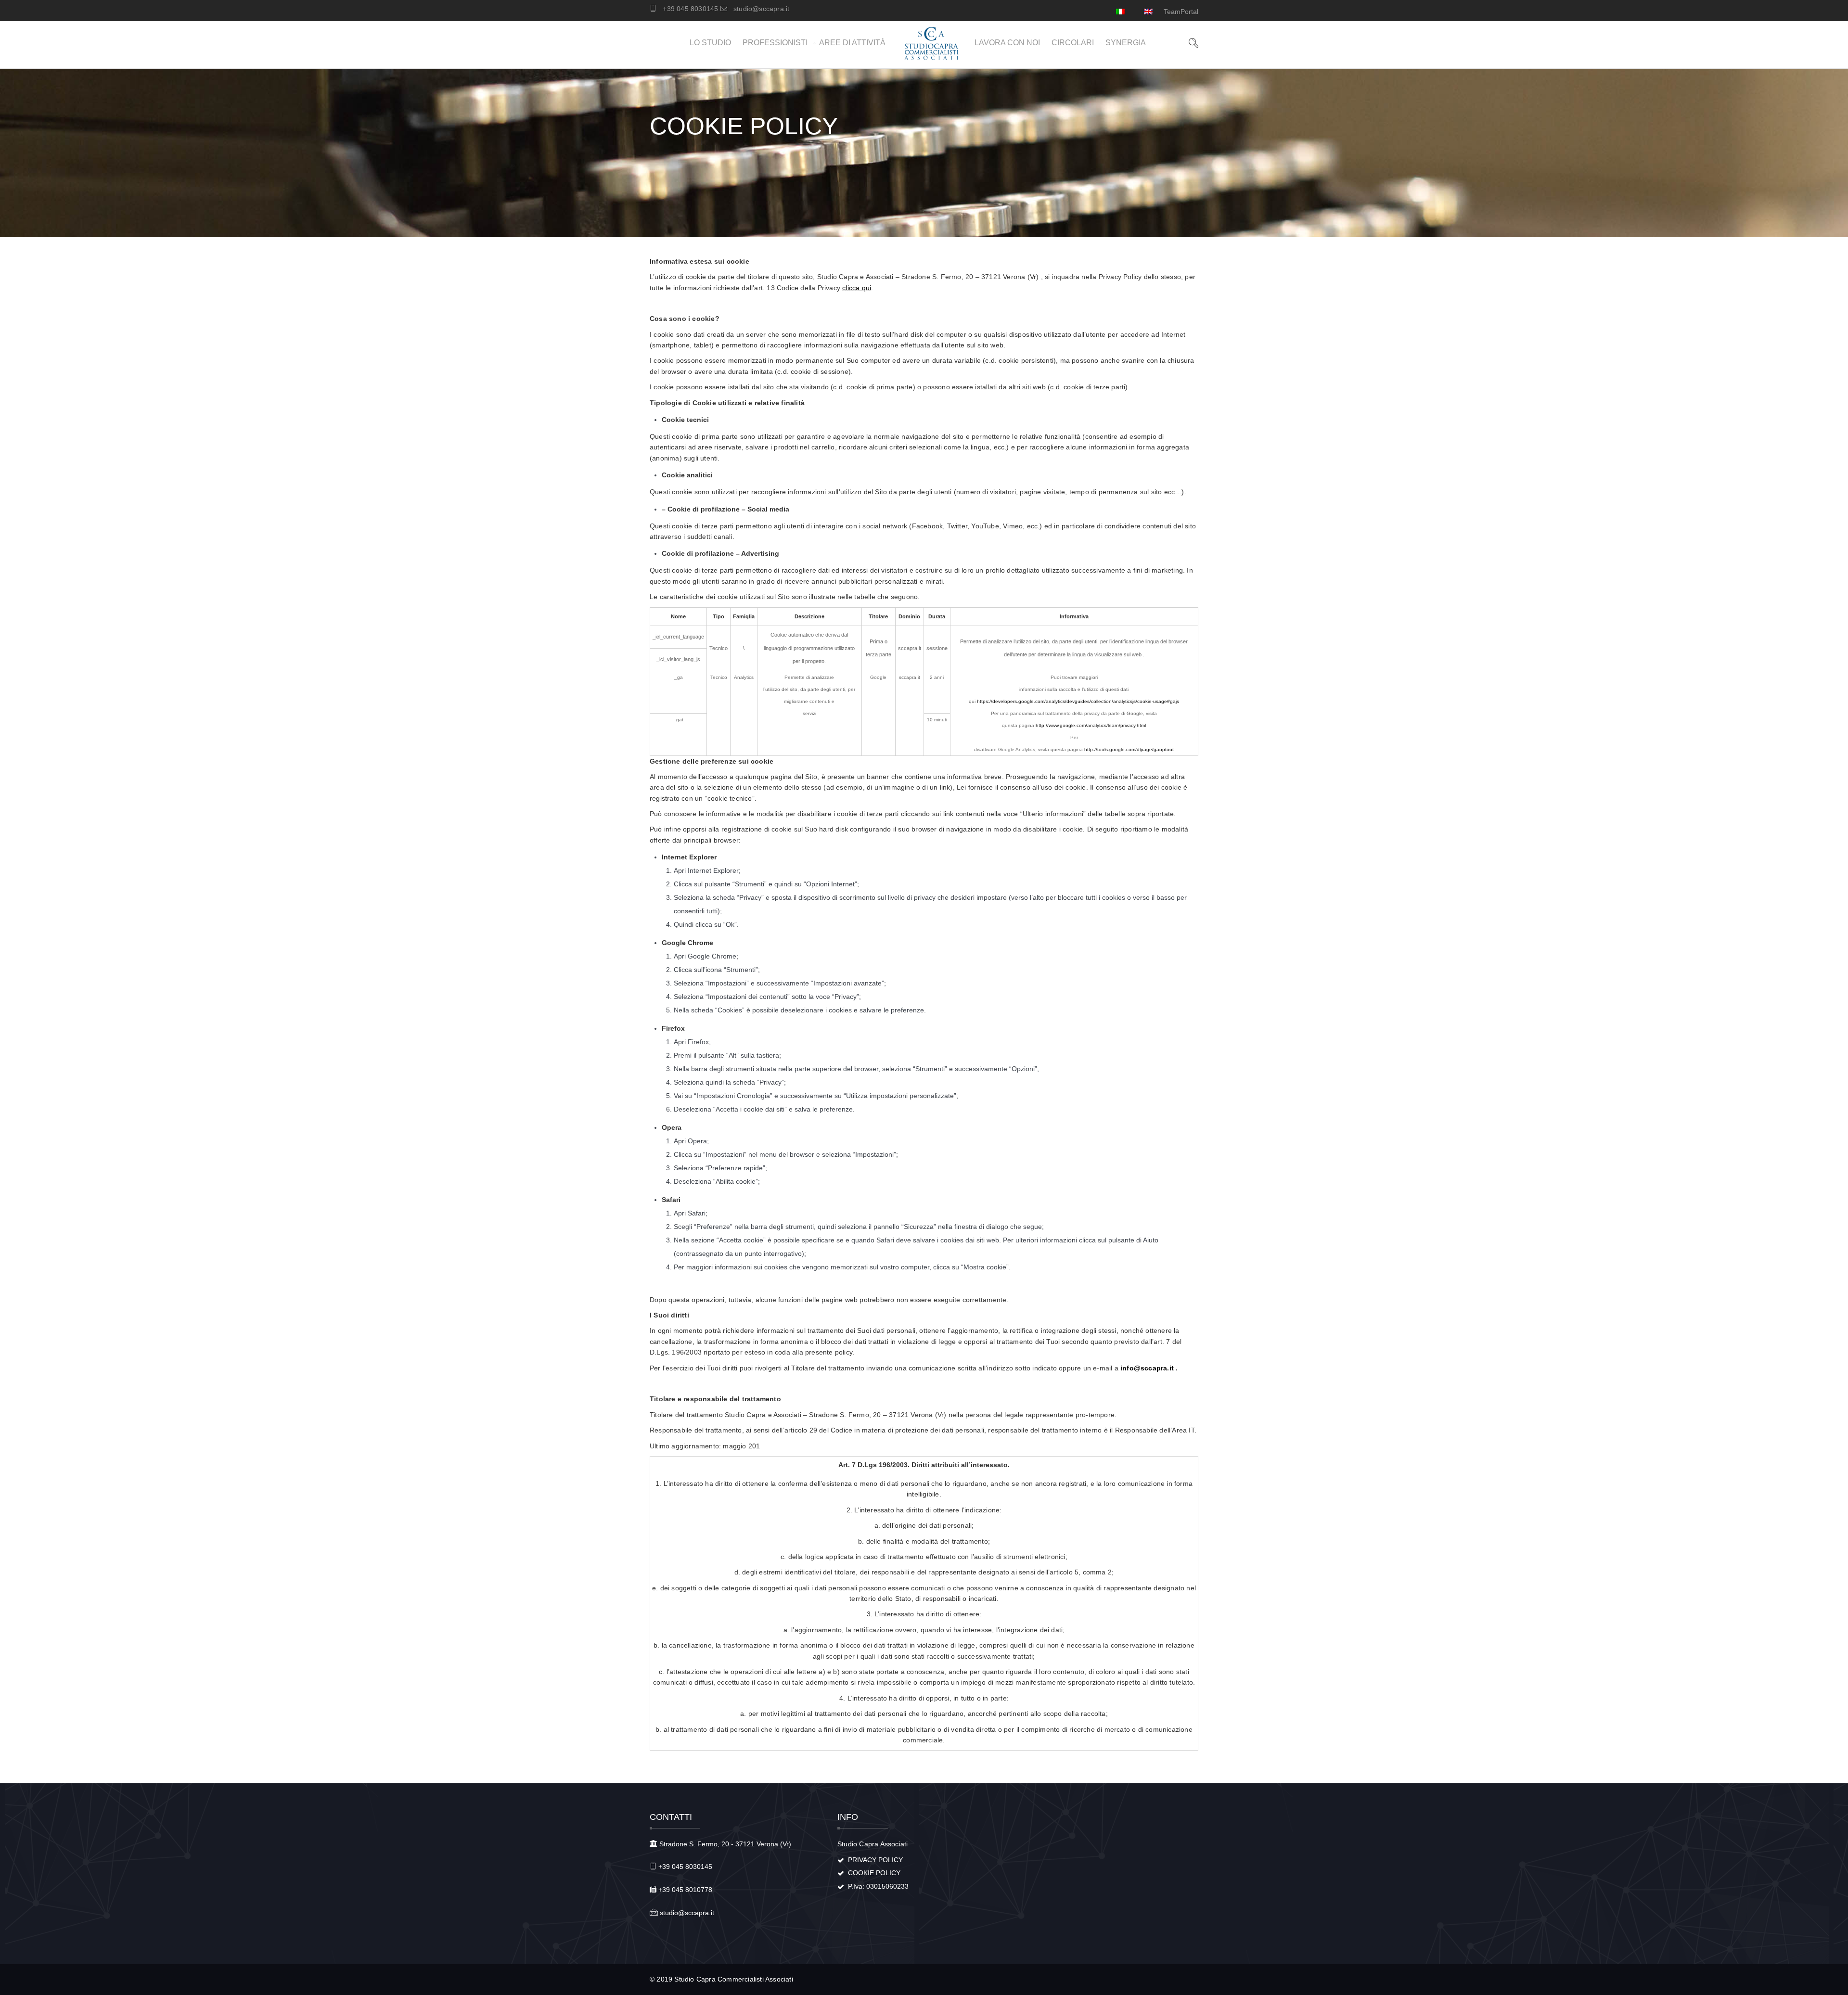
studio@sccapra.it (761, 9)
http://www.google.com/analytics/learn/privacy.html (1091, 725)
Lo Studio (710, 43)
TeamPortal (1181, 12)
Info (848, 1817)
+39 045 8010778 (685, 1890)
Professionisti (775, 43)
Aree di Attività (852, 43)
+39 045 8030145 (690, 9)
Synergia (1126, 43)
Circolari (1073, 43)
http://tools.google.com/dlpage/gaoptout (1129, 749)
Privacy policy (875, 1860)
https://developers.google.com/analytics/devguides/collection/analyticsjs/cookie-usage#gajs (1078, 701)
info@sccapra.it (1147, 1368)
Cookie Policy (874, 1873)
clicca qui (857, 288)
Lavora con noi (1007, 43)
